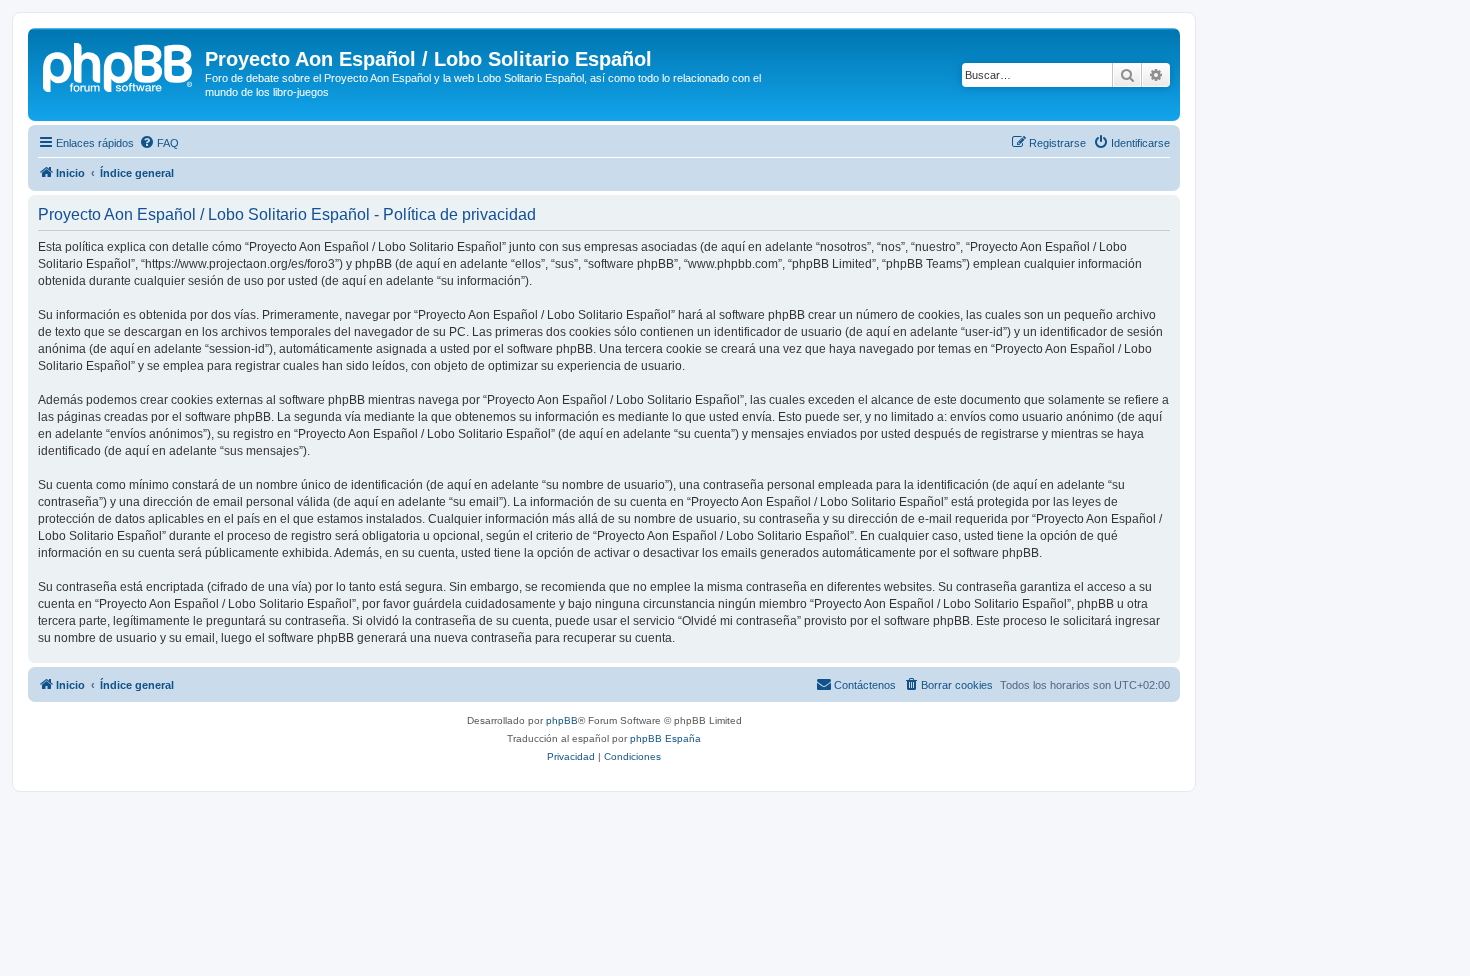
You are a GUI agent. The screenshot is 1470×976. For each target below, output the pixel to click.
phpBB (562, 720)
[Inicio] (119, 65)
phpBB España (665, 738)
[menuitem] (159, 143)
